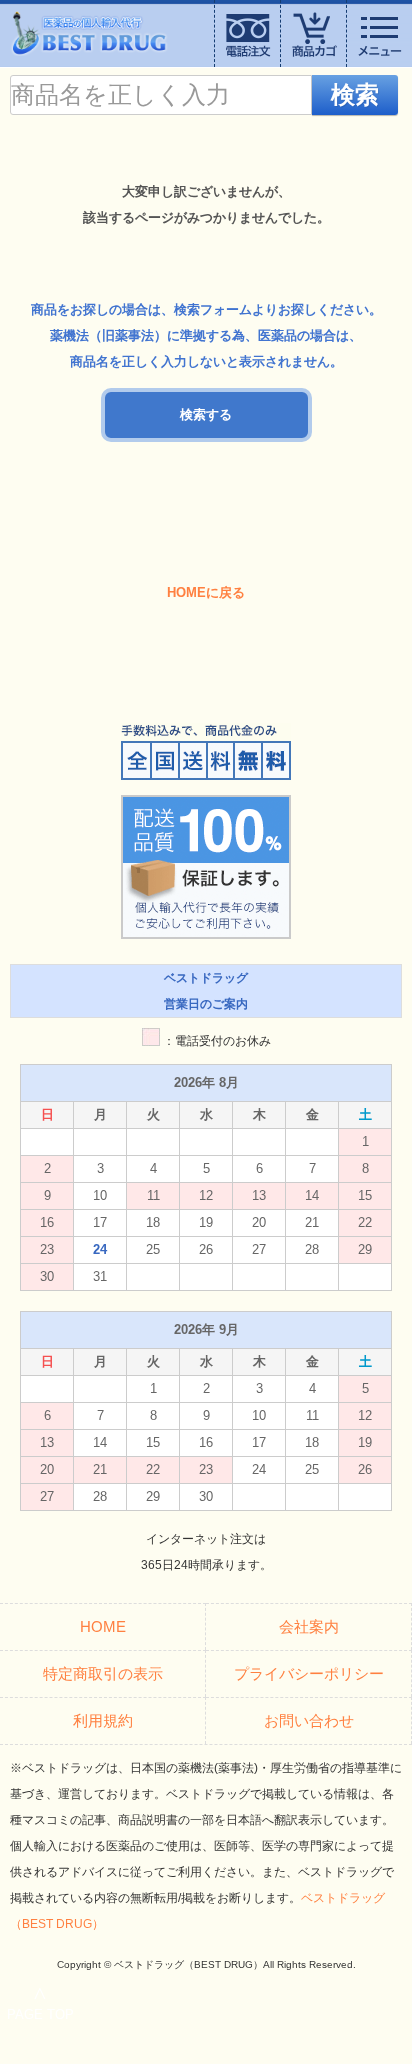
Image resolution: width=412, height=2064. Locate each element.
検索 (355, 94)
